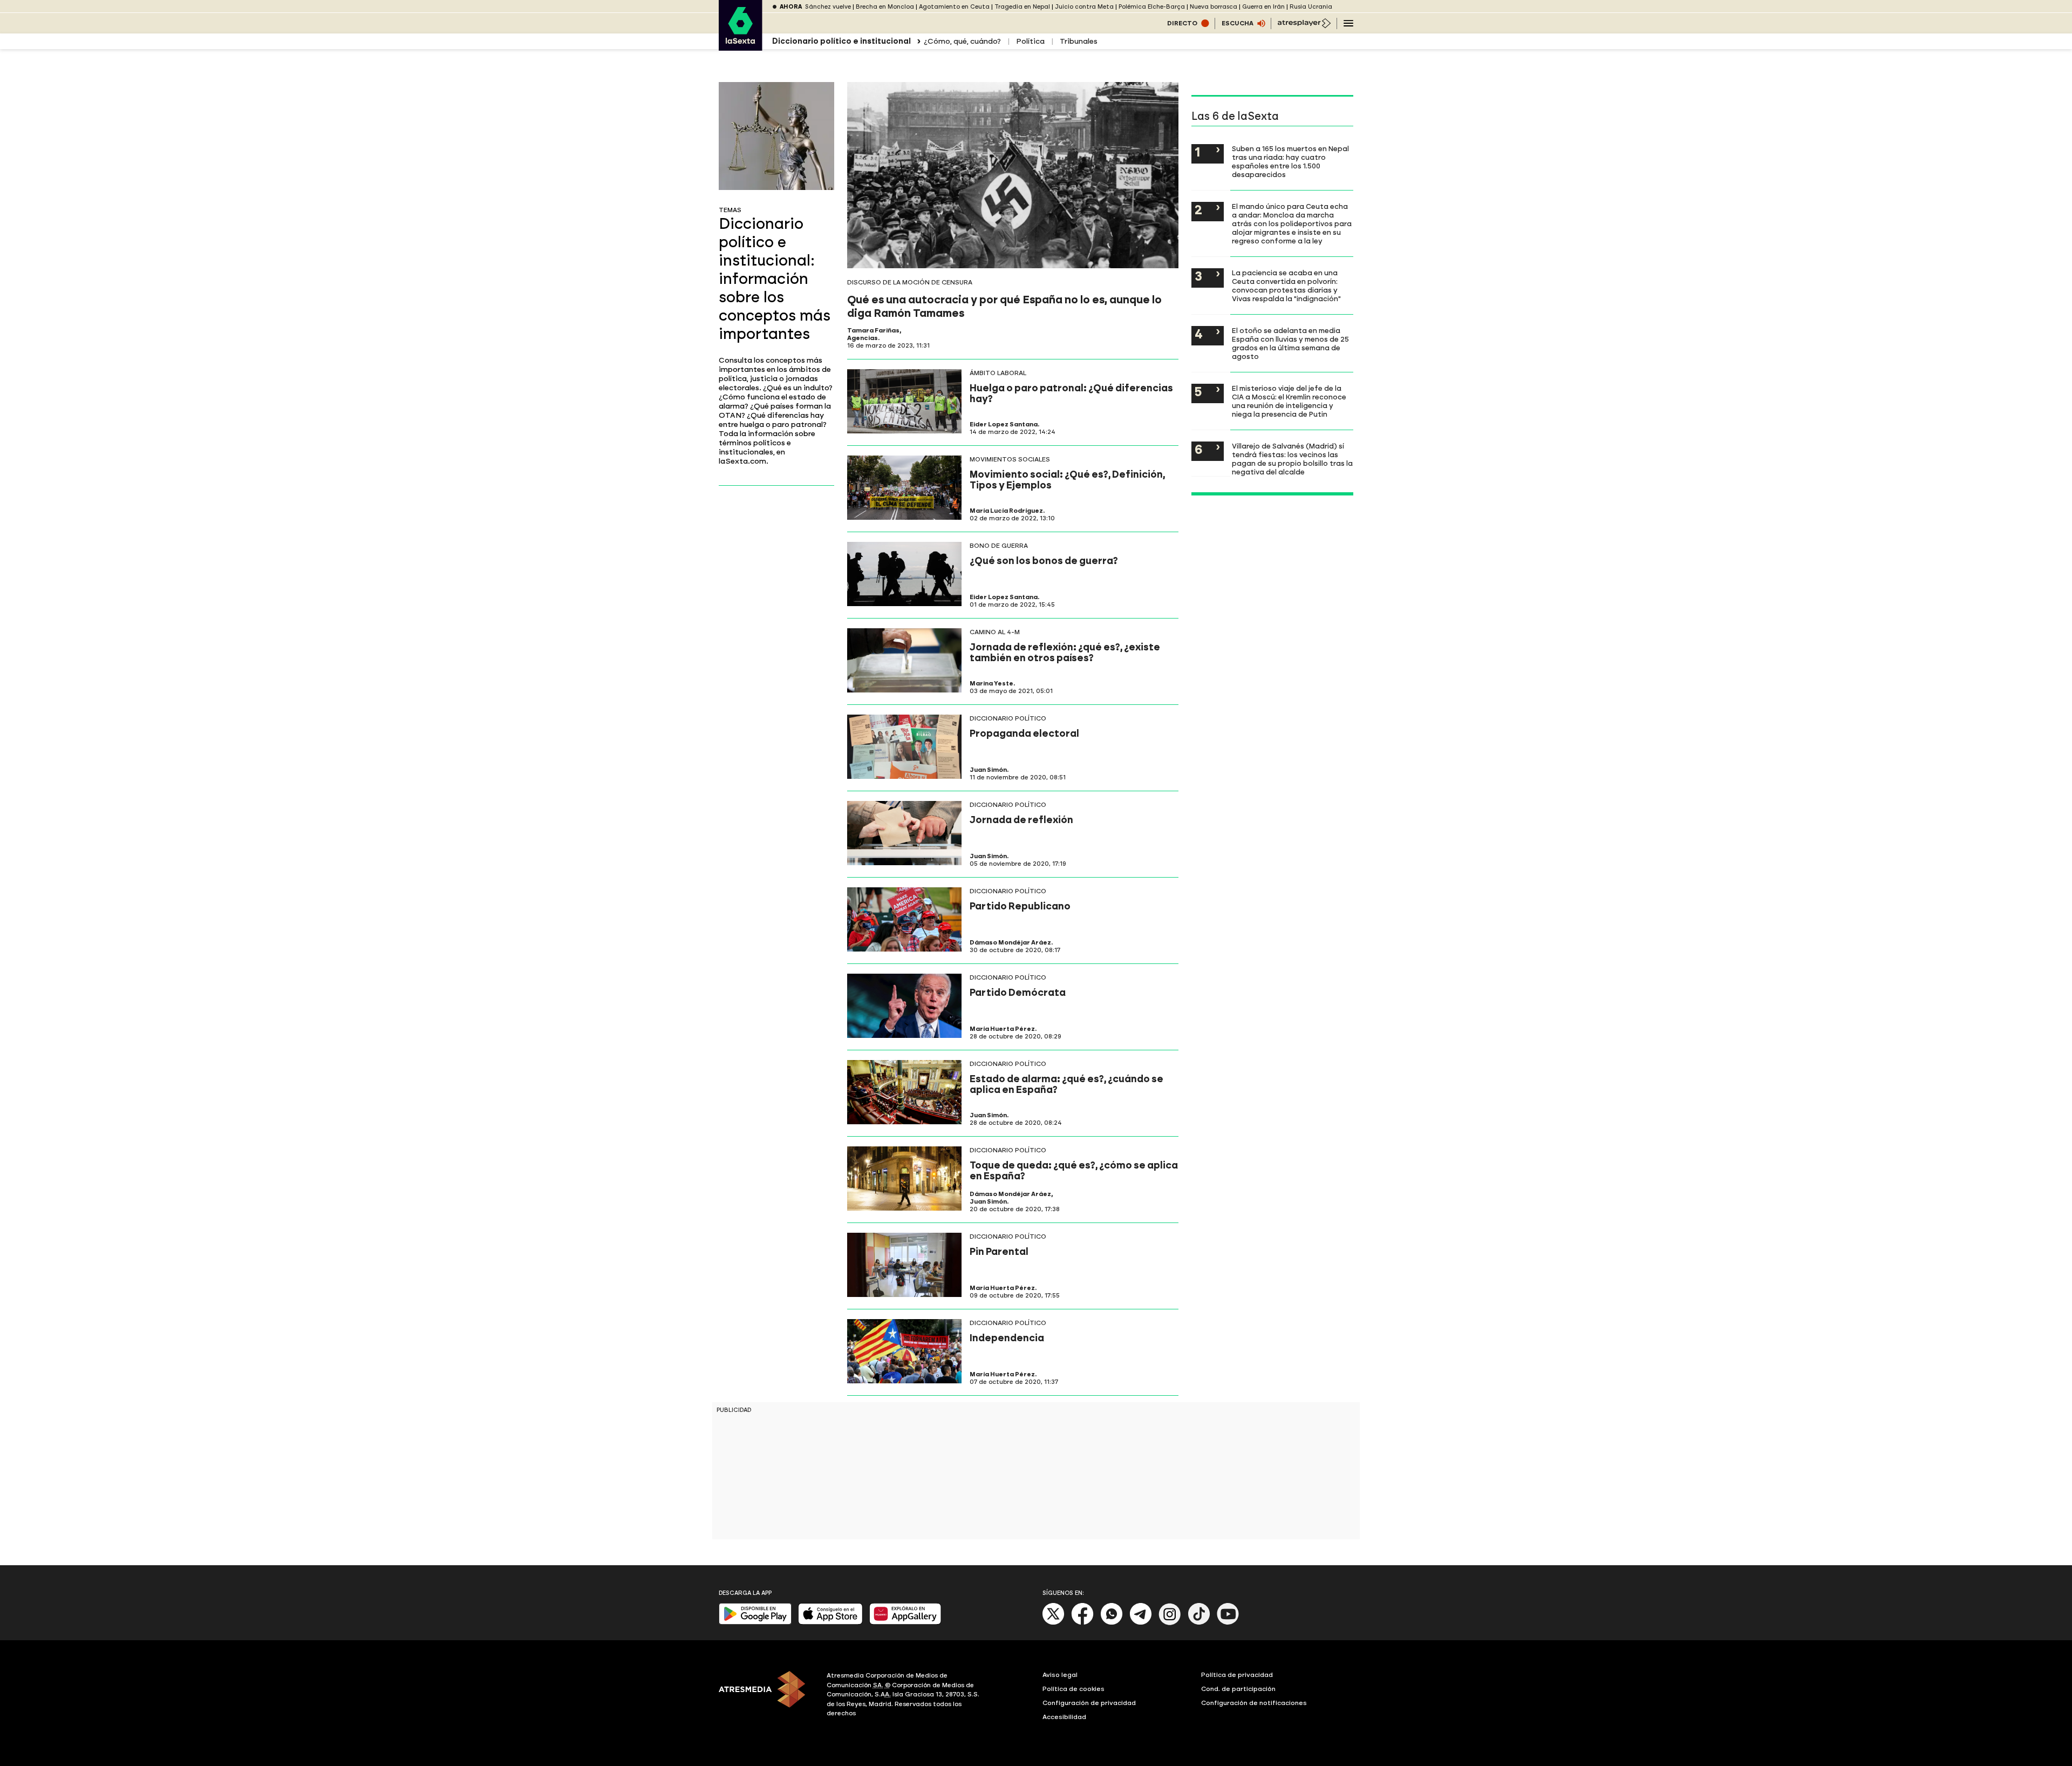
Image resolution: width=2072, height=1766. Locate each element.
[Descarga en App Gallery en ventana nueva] (905, 1622)
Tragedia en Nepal (1022, 7)
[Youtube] (1228, 1623)
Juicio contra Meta (1084, 7)
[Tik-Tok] (1199, 1623)
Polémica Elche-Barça (1152, 7)
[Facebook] (1082, 1623)
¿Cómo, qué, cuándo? (962, 41)
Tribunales (1079, 41)
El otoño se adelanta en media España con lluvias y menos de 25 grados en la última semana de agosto (1290, 343)
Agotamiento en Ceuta (954, 7)
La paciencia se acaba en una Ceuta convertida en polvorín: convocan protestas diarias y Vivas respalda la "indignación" (1286, 286)
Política (1030, 41)
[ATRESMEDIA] (766, 1696)
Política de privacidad (1237, 1675)
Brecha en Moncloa (885, 7)
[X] (1054, 1623)
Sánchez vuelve (828, 7)
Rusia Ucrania (1311, 7)
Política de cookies (1074, 1689)
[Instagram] (1170, 1623)
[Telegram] (1141, 1623)
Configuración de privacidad (1089, 1703)
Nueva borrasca (1214, 7)
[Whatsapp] (1112, 1623)
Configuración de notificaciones (1254, 1703)
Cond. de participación (1238, 1689)
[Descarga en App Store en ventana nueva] (830, 1622)
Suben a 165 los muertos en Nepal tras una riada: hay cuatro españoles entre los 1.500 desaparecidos (1290, 161)
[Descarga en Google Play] (755, 1622)
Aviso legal (1060, 1675)
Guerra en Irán (1263, 7)
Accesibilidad (1064, 1717)
